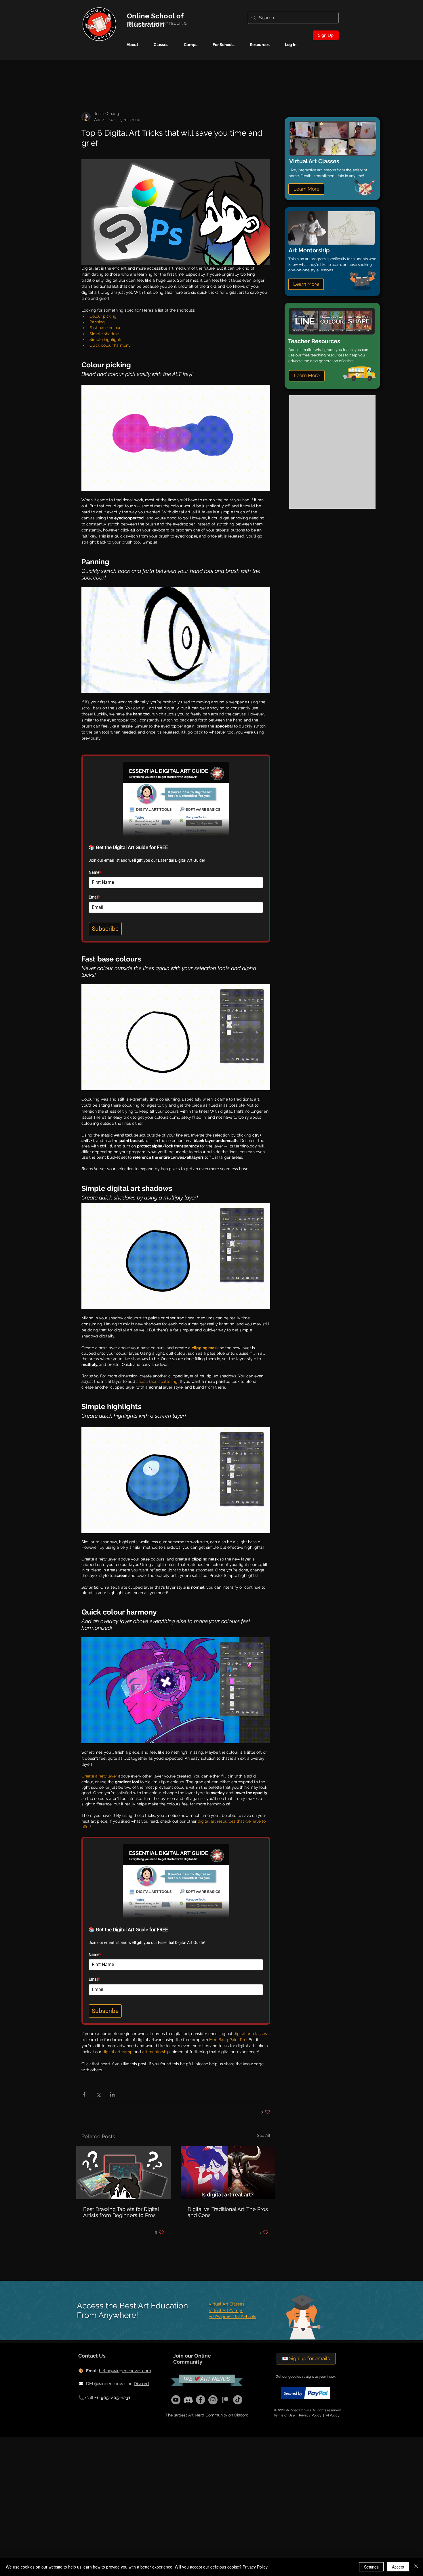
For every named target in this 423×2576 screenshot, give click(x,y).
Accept (398, 2567)
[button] (195, 45)
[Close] (416, 2567)
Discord (141, 2384)
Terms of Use (284, 2415)
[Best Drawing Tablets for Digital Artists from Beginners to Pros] (124, 2173)
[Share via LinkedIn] (112, 2094)
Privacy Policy (310, 2415)
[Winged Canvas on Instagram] (213, 2400)
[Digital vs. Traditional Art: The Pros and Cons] (228, 2173)
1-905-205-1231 (114, 2398)
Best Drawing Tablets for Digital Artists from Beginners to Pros (121, 2212)
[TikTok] (238, 2400)
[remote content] (176, 845)
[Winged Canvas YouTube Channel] (176, 2400)
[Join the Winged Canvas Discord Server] (188, 2400)
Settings (371, 2567)
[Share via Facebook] (84, 2094)
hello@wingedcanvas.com (125, 2371)
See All (264, 2135)
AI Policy (333, 2415)
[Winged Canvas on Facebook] (201, 2400)
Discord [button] (241, 2415)
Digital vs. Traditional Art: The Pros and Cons (228, 2212)
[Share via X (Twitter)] (98, 2094)
